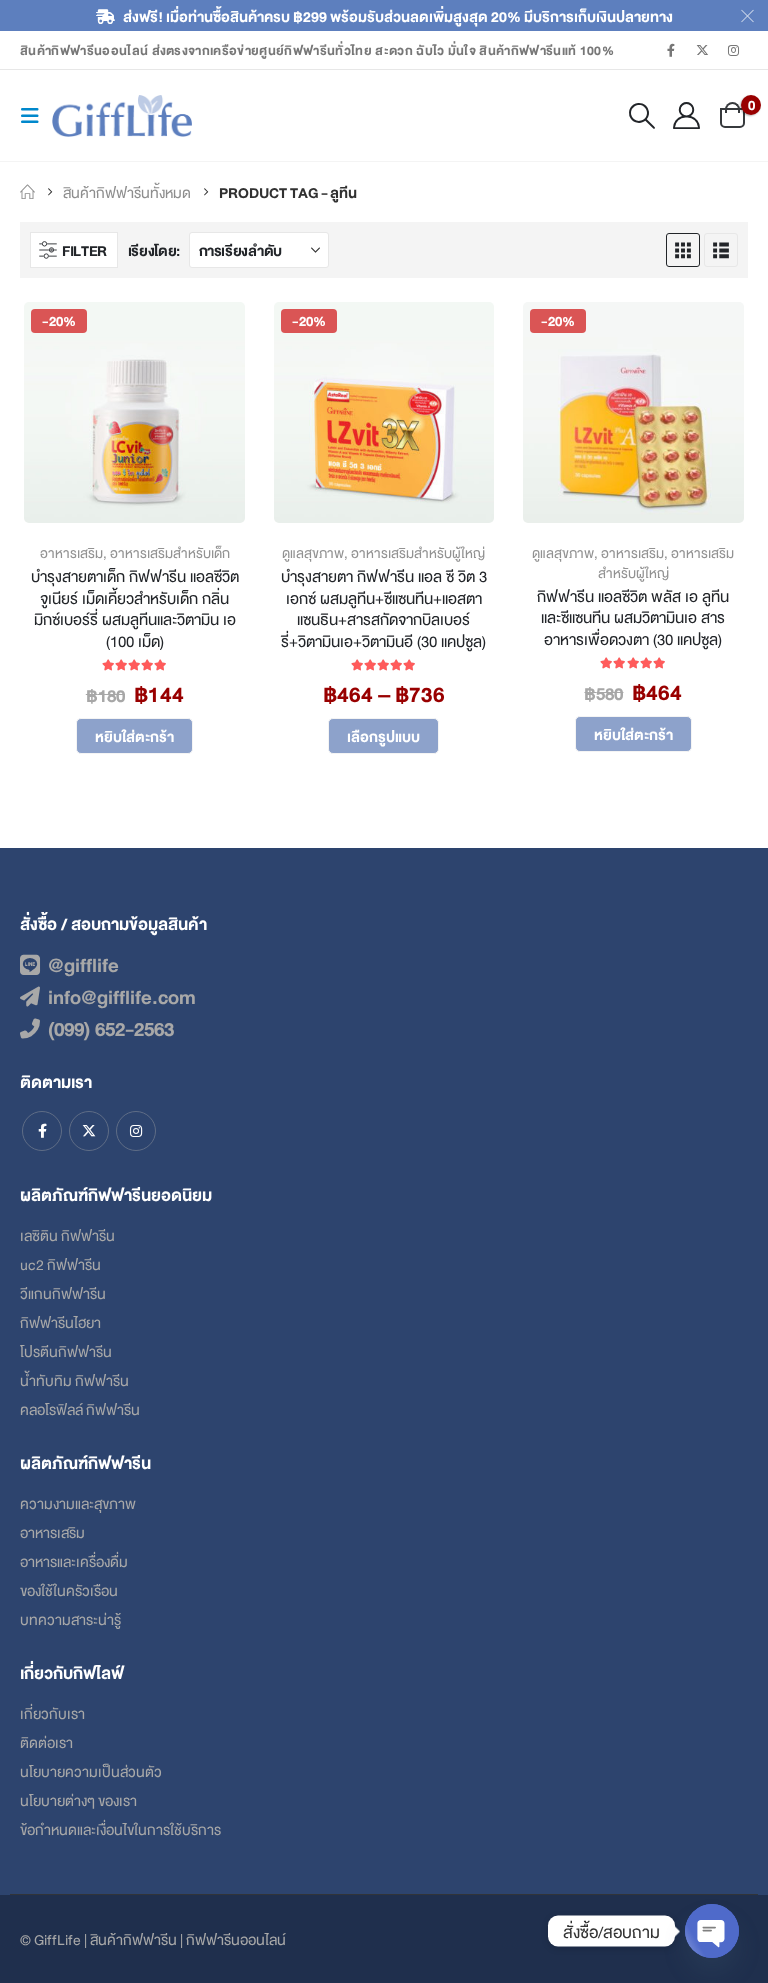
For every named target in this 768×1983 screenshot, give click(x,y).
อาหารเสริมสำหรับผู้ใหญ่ (418, 552)
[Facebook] (671, 50)
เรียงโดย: (154, 249)
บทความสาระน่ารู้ (70, 1618)
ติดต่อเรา (46, 1741)
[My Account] (687, 115)
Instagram (136, 1131)
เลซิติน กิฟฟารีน (67, 1234)
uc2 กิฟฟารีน (60, 1263)
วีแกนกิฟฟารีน (63, 1292)
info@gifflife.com (122, 996)
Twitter (89, 1131)
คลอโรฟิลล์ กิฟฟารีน (80, 1408)
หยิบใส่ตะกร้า (134, 735)
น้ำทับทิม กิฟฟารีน (74, 1379)
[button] (36, 115)
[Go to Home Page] (27, 192)
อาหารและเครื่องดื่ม (74, 1560)
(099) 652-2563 (111, 1028)
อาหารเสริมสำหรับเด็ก (170, 552)
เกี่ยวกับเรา (52, 1712)
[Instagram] (734, 50)
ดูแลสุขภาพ (313, 552)
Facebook (42, 1131)
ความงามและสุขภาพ (78, 1502)
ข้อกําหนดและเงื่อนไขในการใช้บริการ (120, 1828)
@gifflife (83, 964)
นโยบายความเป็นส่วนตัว (91, 1770)
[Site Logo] (122, 116)
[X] (703, 50)
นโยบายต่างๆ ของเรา (78, 1799)
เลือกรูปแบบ (383, 735)
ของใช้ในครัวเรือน (69, 1589)
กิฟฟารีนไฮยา (60, 1321)
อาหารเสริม (71, 552)
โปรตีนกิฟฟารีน (66, 1350)
